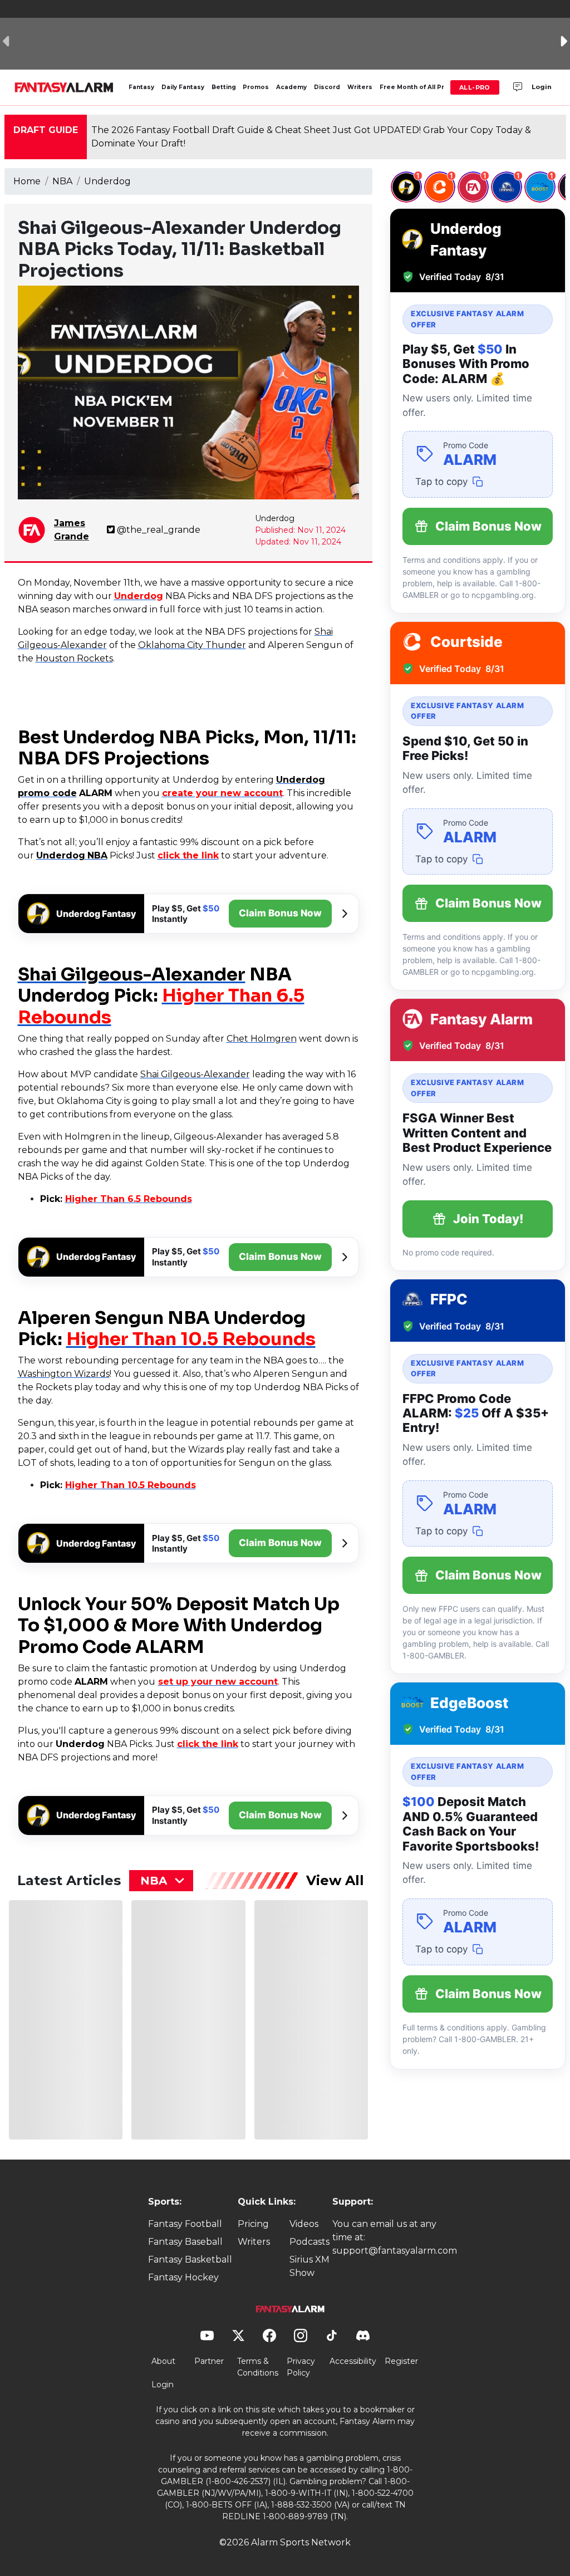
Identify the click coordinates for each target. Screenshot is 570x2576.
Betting (224, 87)
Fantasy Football (185, 2224)
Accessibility (353, 2361)
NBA (62, 181)
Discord (327, 87)
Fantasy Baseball (185, 2242)
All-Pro (475, 87)
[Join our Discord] (518, 87)
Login (542, 87)
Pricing (253, 2224)
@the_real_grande (159, 530)
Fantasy (141, 87)
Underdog (107, 181)
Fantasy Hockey (183, 2277)
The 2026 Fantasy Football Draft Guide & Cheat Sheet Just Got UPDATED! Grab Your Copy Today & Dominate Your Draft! (311, 137)
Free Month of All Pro (414, 87)
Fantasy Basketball (190, 2259)
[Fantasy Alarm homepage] (64, 87)
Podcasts (309, 2242)
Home (27, 181)
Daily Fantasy (183, 87)
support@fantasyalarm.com (395, 2251)
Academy (291, 87)
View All (335, 1880)
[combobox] (161, 1881)
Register (401, 2361)
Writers (360, 87)
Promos (256, 87)
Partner (209, 2361)
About (163, 2361)
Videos (304, 2224)
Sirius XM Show (309, 2266)
